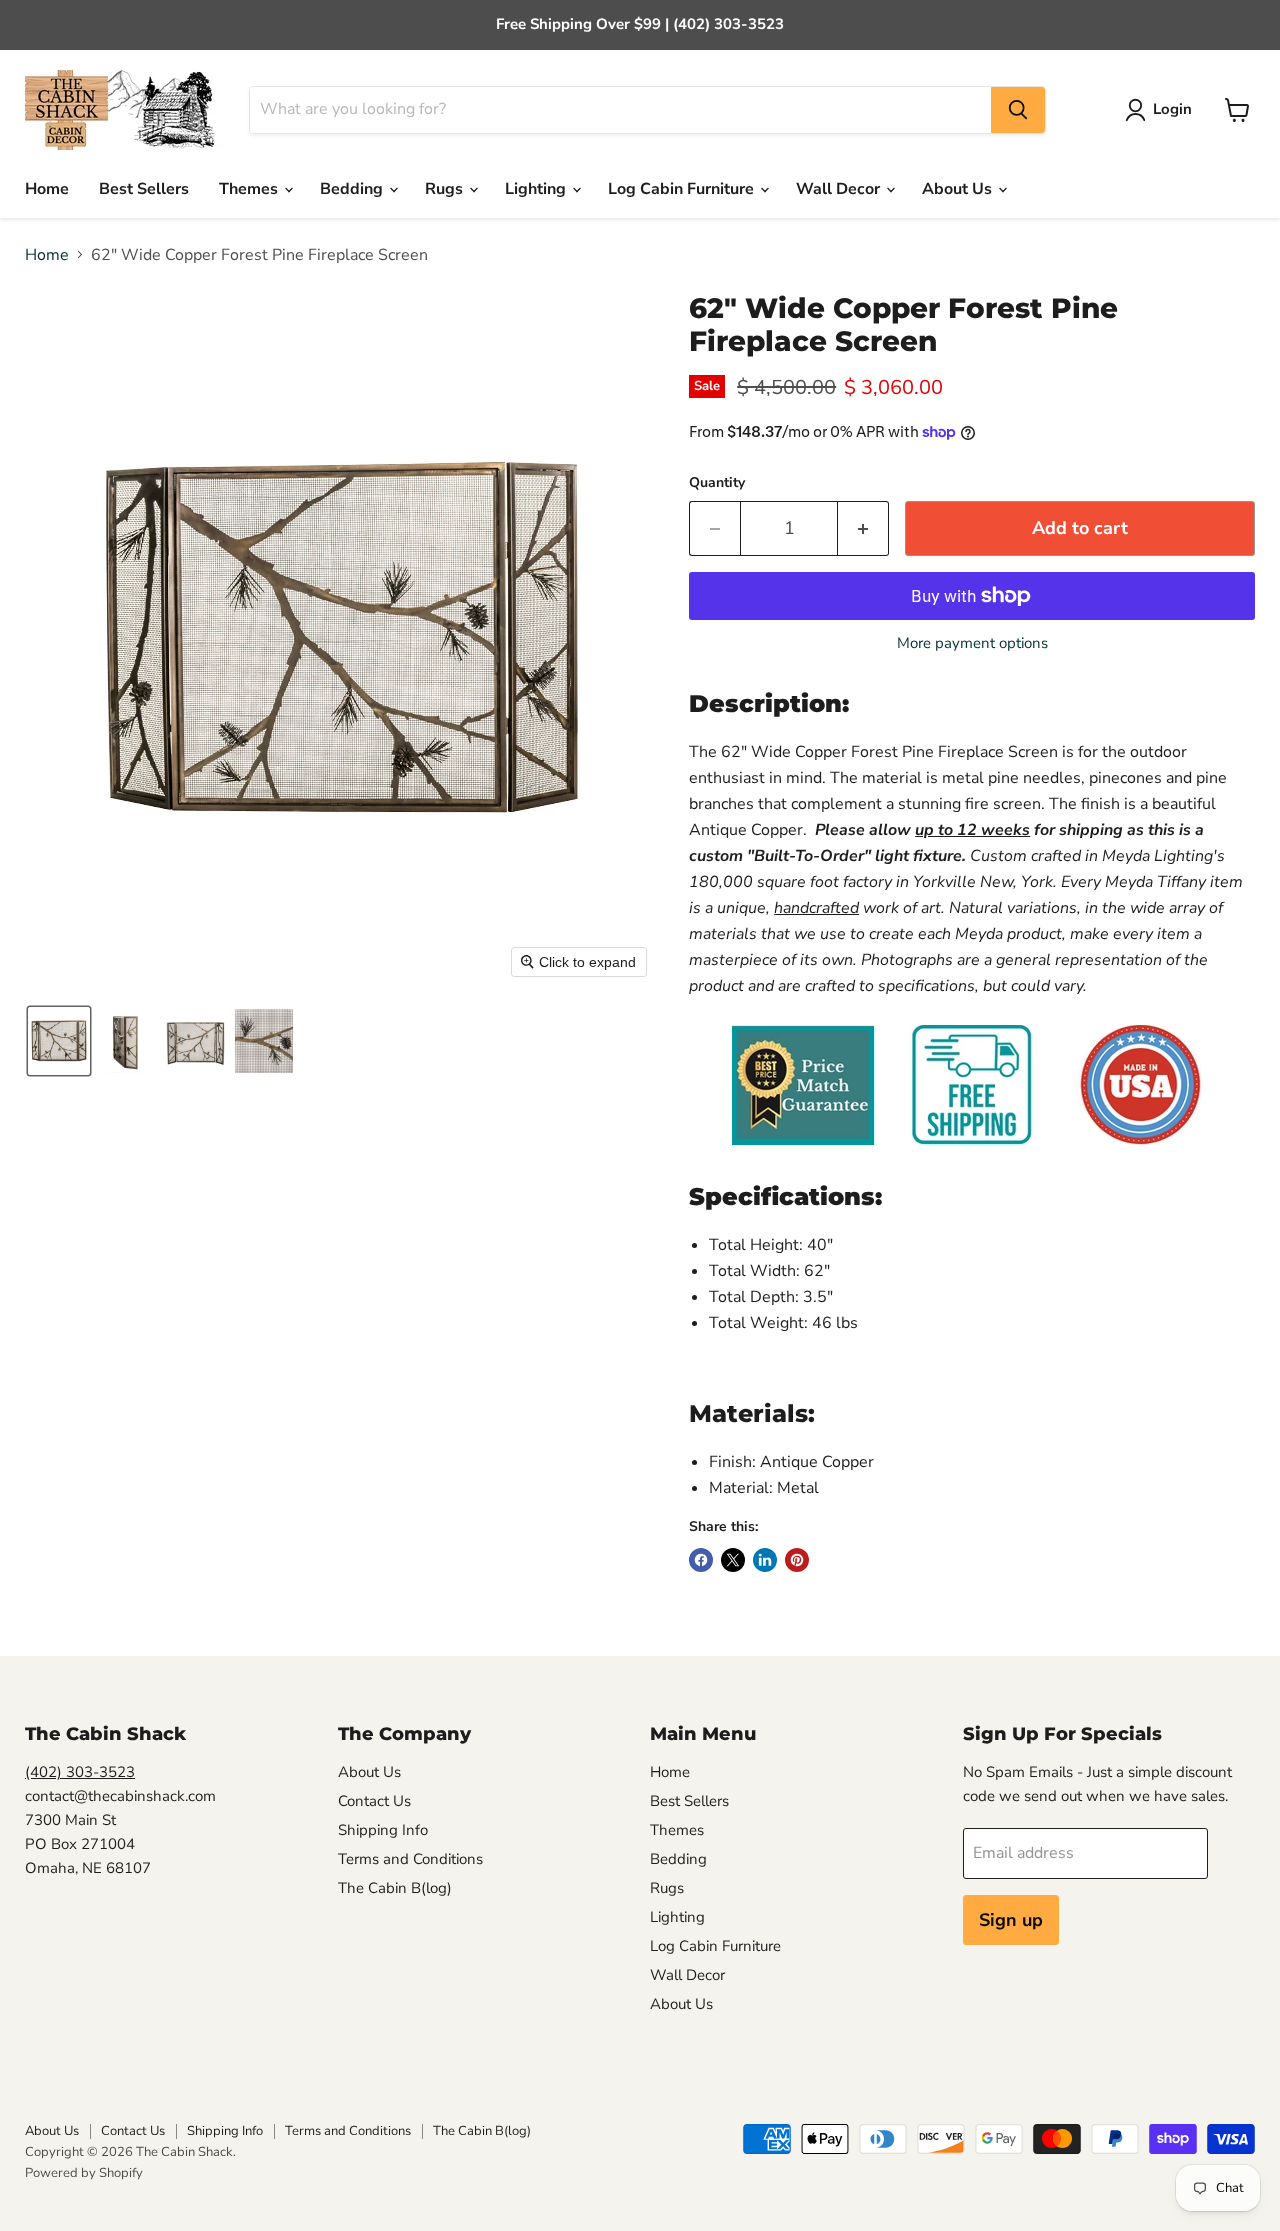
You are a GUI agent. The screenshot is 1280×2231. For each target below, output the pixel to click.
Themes (250, 189)
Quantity (717, 483)
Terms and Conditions (410, 1859)
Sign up (1011, 1920)
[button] (1162, 110)
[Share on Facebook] (701, 1560)
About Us (959, 189)
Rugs (446, 189)
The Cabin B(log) (395, 1888)
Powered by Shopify (84, 2173)
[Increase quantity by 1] (863, 528)
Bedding (353, 189)
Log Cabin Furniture (683, 189)
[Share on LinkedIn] (765, 1560)
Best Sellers (144, 189)
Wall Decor (840, 189)
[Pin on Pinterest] (797, 1560)
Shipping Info (383, 1830)
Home (47, 189)
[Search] (1018, 110)
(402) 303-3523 (80, 1772)
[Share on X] (733, 1560)
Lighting (537, 189)
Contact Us (374, 1801)
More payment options (972, 643)
